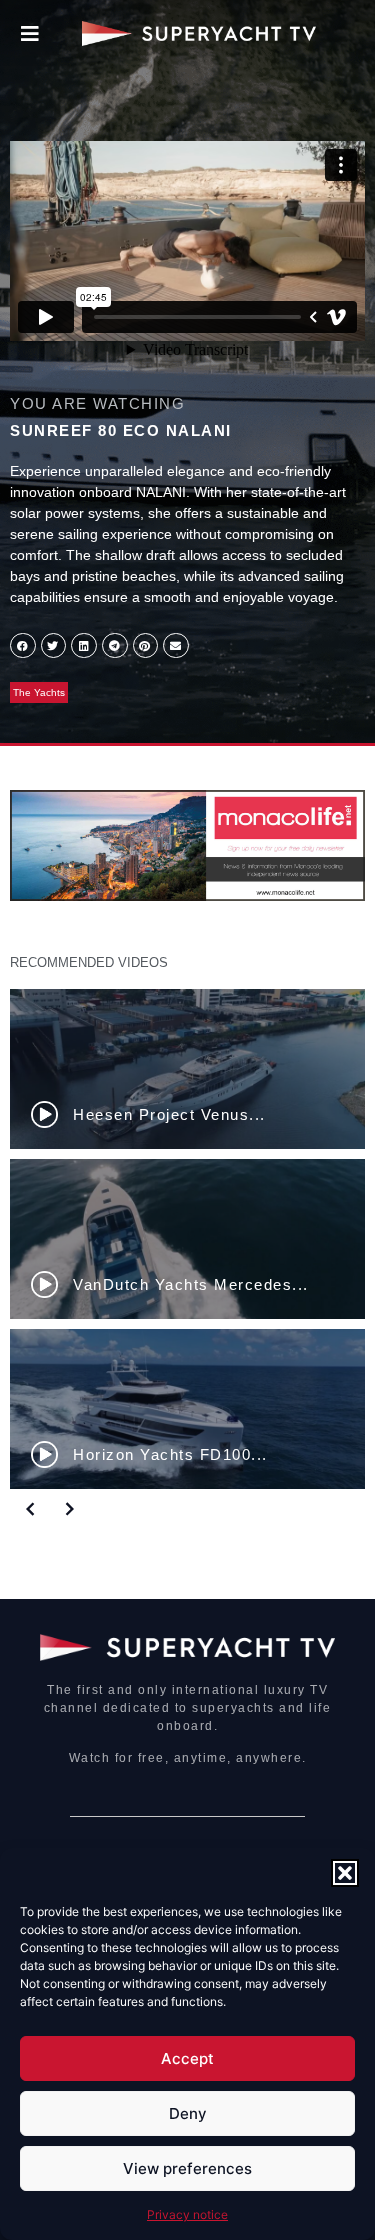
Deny (188, 2113)
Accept (187, 2058)
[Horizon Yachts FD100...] (187, 1409)
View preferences (187, 2168)
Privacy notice (187, 2214)
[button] (345, 1873)
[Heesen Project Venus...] (187, 1069)
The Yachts (39, 692)
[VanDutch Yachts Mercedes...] (187, 1239)
